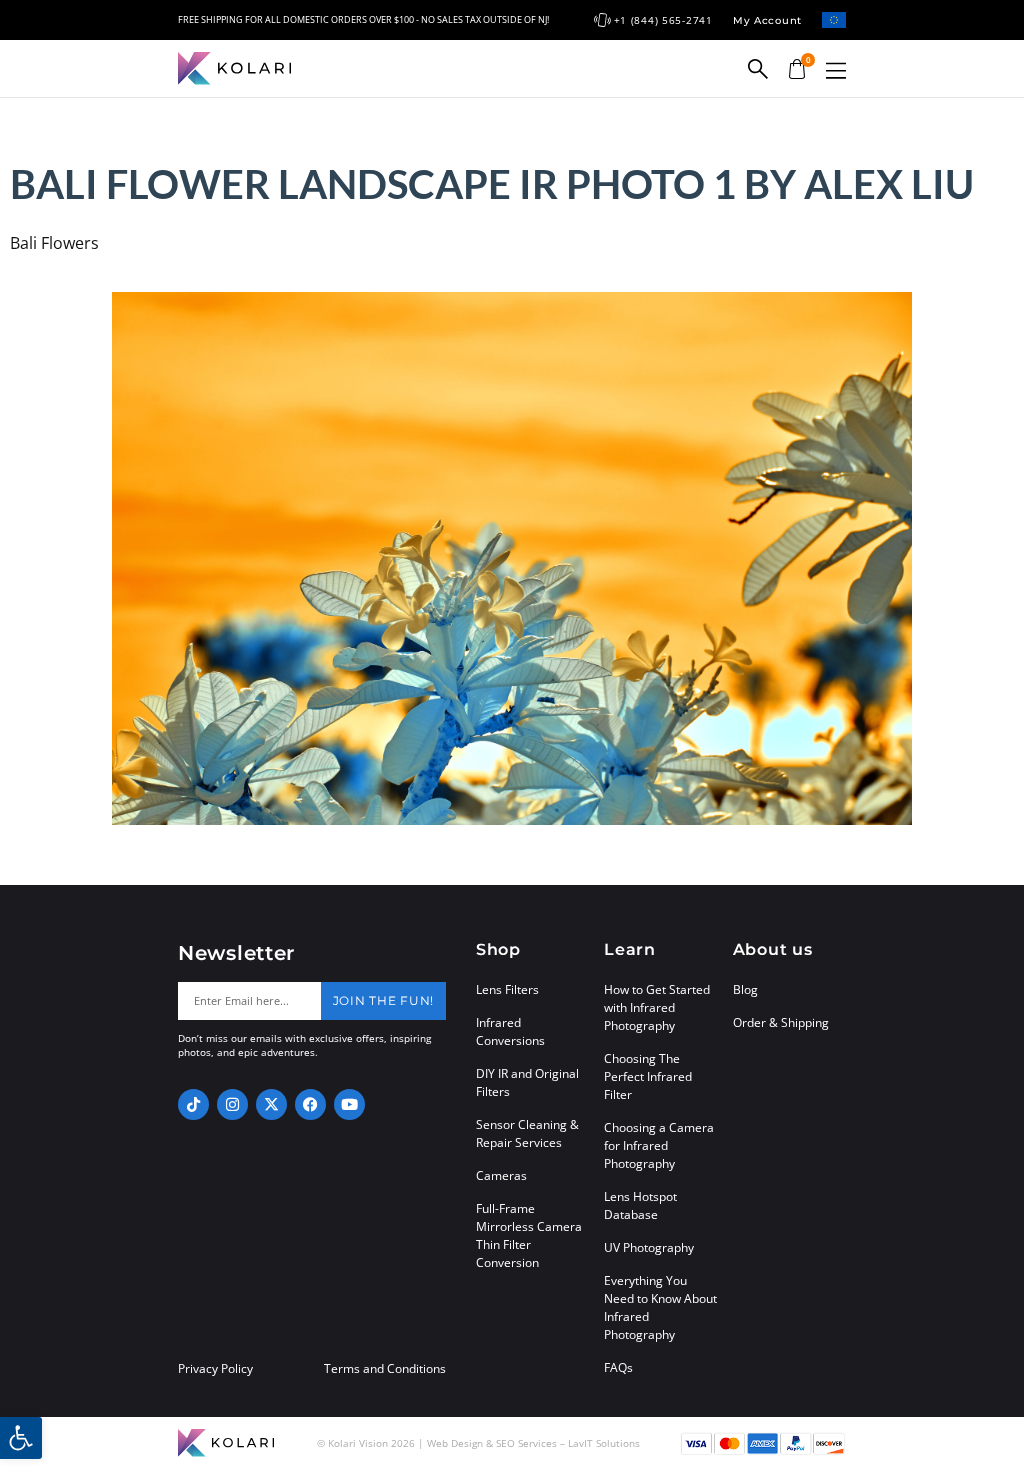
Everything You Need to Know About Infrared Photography (660, 1307)
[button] (836, 70)
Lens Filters (507, 989)
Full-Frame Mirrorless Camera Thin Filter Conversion (529, 1235)
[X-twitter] (271, 1104)
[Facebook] (310, 1104)
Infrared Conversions (510, 1031)
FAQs (618, 1367)
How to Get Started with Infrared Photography (657, 1007)
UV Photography (649, 1247)
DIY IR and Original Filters (527, 1082)
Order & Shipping (781, 1022)
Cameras (501, 1175)
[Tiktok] (193, 1104)
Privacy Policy (215, 1369)
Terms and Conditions (385, 1369)
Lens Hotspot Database (640, 1205)
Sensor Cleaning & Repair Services (527, 1133)
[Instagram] (232, 1104)
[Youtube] (349, 1104)
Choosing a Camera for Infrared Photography (659, 1145)
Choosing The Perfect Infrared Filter (648, 1076)
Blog (745, 989)
